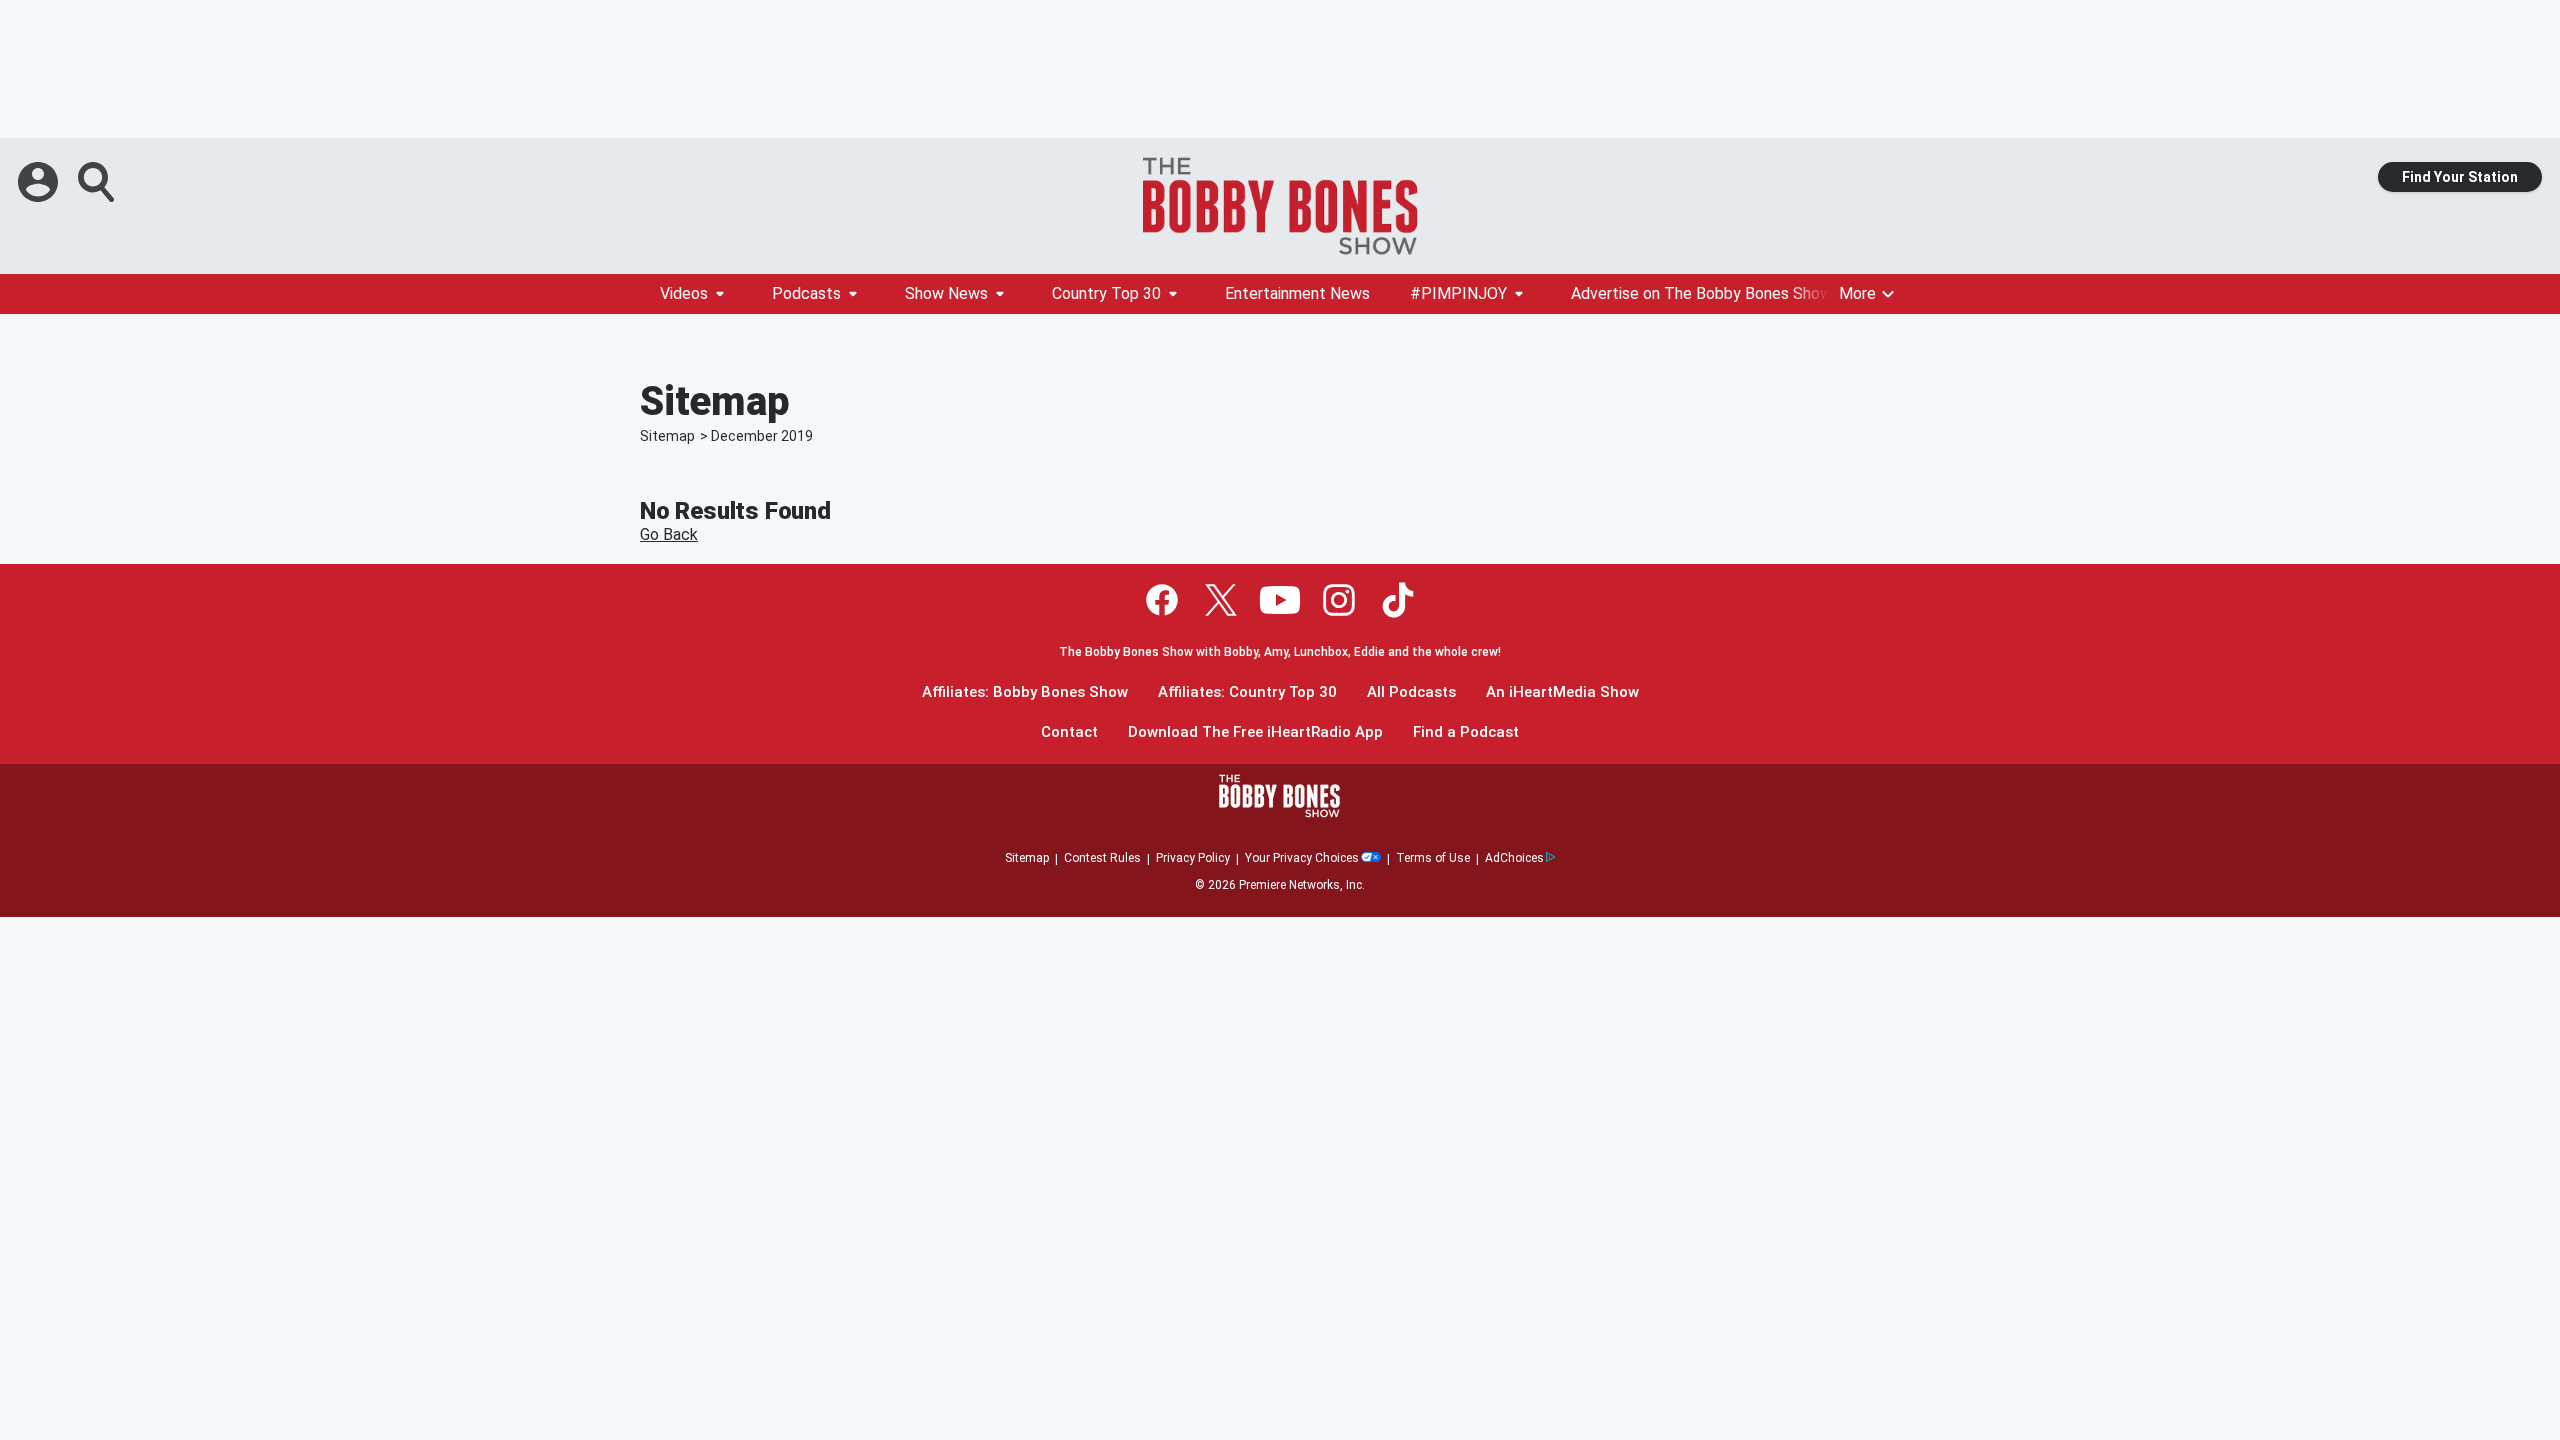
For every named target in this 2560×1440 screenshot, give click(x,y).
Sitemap (667, 436)
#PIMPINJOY (1458, 293)
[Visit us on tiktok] (1398, 600)
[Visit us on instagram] (1339, 600)
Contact (1069, 732)
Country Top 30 (1106, 293)
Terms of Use (1433, 858)
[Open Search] (98, 182)
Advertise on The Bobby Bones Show (1701, 293)
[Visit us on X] (1221, 600)
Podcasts (806, 293)
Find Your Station (2460, 177)
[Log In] (40, 182)
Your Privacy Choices (1302, 858)
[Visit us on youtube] (1280, 600)
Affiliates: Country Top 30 (1247, 692)
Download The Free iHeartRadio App (1255, 732)
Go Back (669, 534)
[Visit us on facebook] (1162, 600)
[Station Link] (1280, 206)
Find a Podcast (1466, 732)
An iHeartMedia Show (1562, 692)
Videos (684, 293)
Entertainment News (1297, 293)
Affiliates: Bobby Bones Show (1025, 692)
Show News (946, 293)
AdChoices (1514, 858)
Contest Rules (1102, 858)
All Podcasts (1411, 692)
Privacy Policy (1193, 858)
